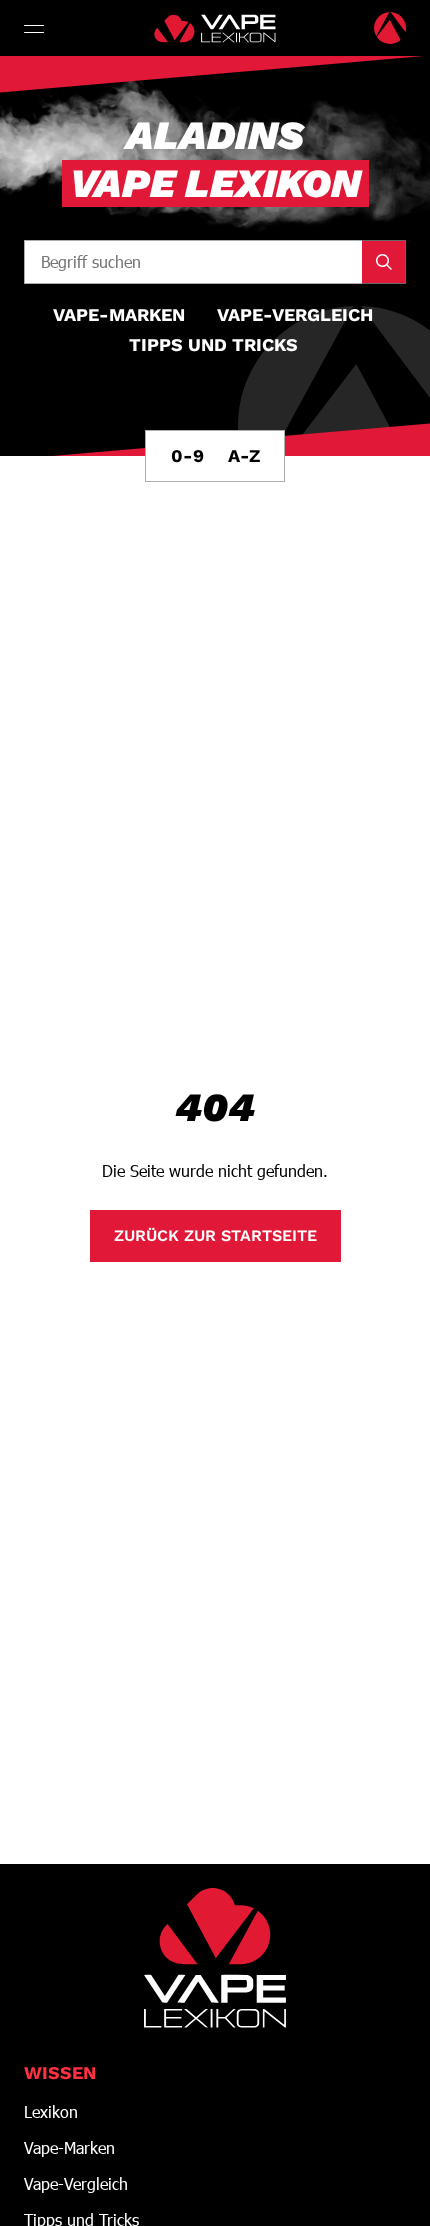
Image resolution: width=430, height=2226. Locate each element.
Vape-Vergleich (76, 2184)
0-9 (187, 455)
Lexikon (51, 2112)
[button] (36, 28)
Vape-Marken (69, 2148)
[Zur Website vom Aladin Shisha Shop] (390, 28)
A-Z (244, 455)
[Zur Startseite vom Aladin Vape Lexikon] (215, 28)
